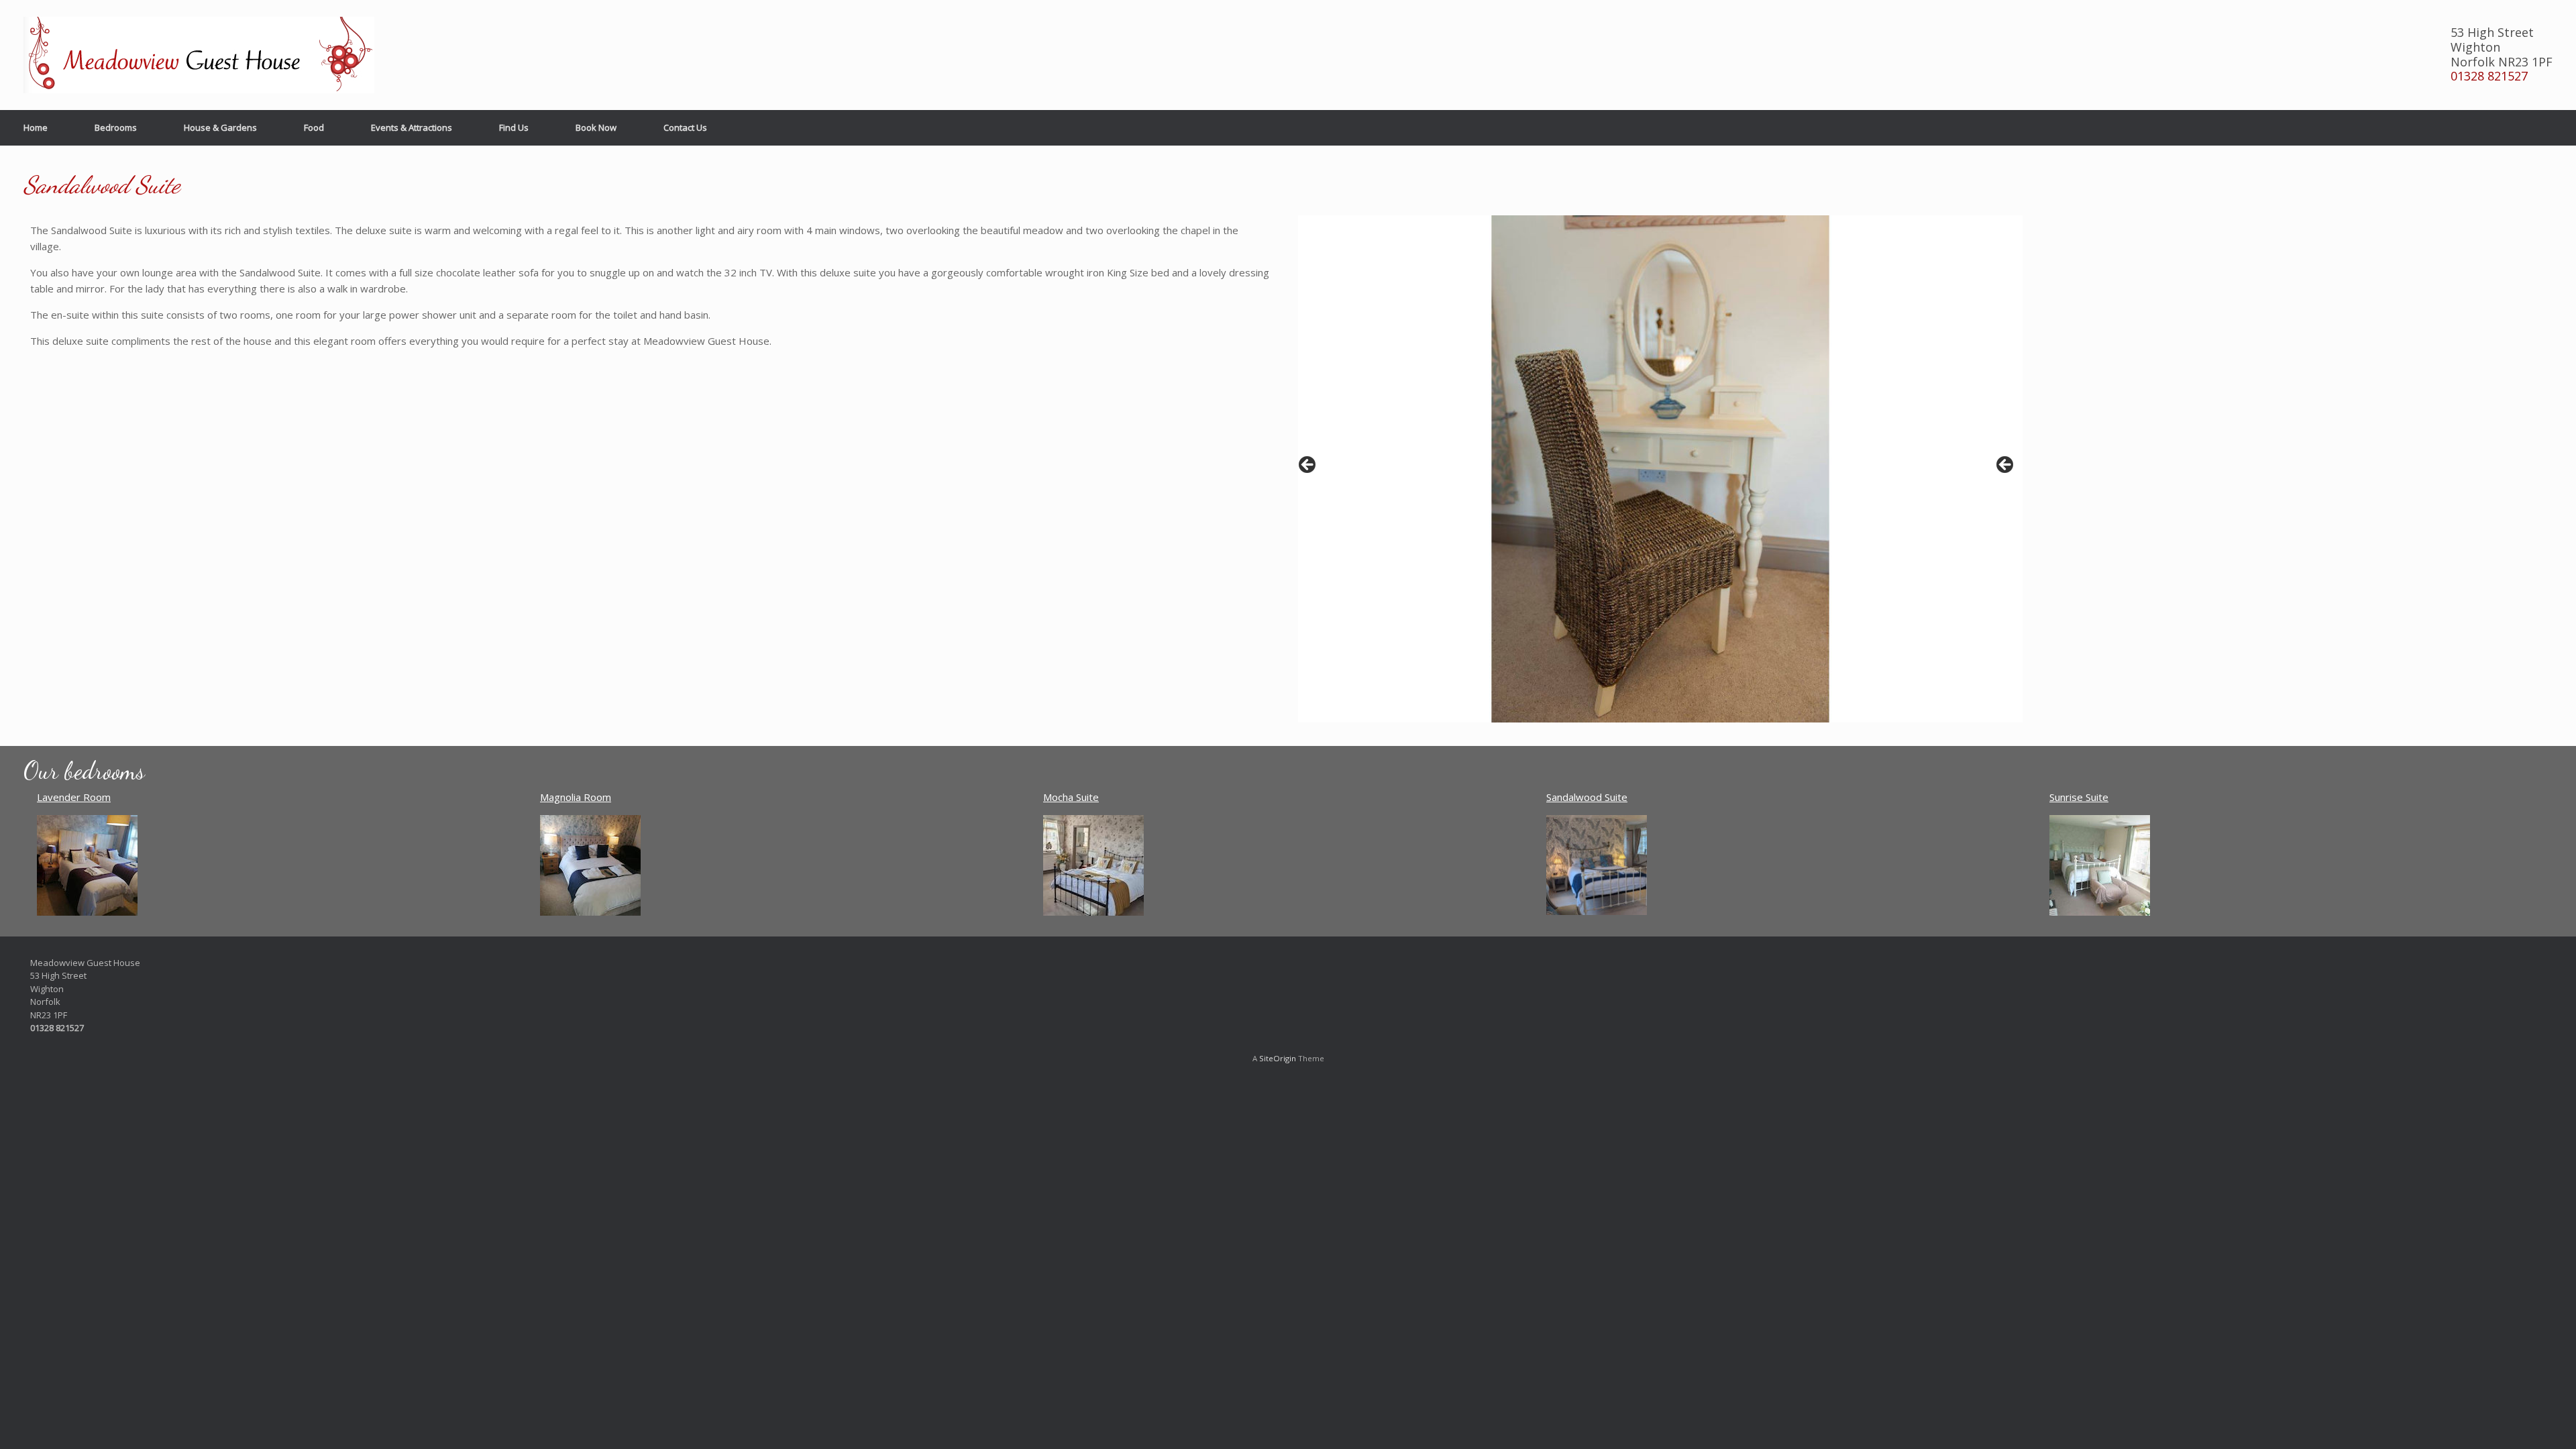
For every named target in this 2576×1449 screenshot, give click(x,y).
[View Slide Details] (1660, 469)
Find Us (514, 127)
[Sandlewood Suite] (1597, 911)
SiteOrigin (1278, 1058)
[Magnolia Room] (590, 912)
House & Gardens (220, 127)
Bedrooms (116, 127)
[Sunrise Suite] (2100, 912)
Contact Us (685, 127)
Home (36, 127)
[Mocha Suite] (1093, 912)
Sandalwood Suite (1587, 797)
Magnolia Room (576, 797)
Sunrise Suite (2079, 797)
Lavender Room (74, 797)
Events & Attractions (412, 127)
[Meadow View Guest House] (199, 55)
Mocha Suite (1071, 797)
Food (314, 127)
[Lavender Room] (87, 912)
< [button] (1308, 466)
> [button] (2006, 466)
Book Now (596, 127)
